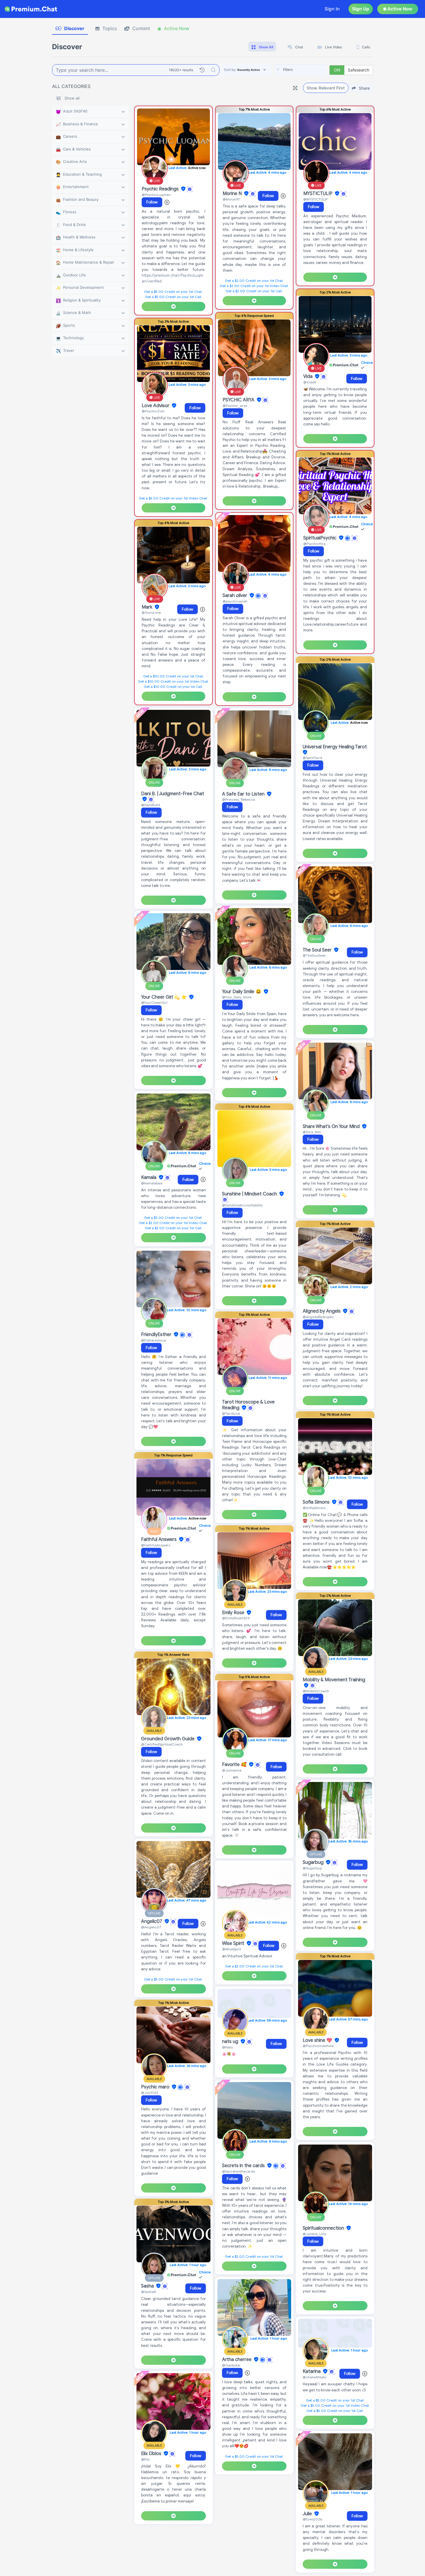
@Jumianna (232, 1770)
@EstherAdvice (154, 1340)
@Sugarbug (312, 1868)
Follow (152, 202)
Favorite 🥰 (235, 1765)
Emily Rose (234, 1613)
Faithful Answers (159, 1539)
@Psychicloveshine (318, 2046)
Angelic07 (152, 1921)
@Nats (227, 2047)
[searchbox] (309, 70)
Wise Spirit (234, 1943)
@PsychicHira (314, 544)
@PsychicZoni (153, 411)
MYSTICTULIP (318, 194)
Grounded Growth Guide (168, 1739)
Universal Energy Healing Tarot (335, 747)
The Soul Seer (318, 950)
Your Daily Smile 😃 (242, 992)
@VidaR (310, 382)
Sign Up (361, 9)
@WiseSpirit (232, 1949)
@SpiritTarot (313, 758)
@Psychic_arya (235, 406)
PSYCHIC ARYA (239, 400)
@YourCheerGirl (154, 1003)
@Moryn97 (231, 199)
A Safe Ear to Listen (244, 794)
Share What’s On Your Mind (332, 1127)
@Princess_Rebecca (239, 799)
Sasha (148, 2286)
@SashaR (148, 2292)
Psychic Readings (161, 189)
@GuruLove (151, 612)
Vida (308, 376)
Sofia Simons (317, 1502)
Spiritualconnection (324, 2228)
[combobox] (300, 70)
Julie (308, 2514)
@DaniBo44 (151, 805)
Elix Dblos (152, 2454)
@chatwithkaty (315, 2377)
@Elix (145, 2459)
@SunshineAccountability (242, 1205)
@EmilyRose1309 (236, 1618)
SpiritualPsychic (320, 538)
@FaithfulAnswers (156, 1545)
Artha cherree (237, 2360)
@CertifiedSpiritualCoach (162, 1744)
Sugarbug (314, 1862)
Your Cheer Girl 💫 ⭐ (165, 997)
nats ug (231, 2042)
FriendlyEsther (157, 1335)
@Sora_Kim (312, 1132)
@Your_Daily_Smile (237, 997)
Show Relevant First (326, 88)
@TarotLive (231, 1413)
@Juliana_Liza (314, 2234)
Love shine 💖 (318, 2040)
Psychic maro (156, 2087)
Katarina (312, 2371)
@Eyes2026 (312, 2519)
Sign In (332, 9)
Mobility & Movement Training (334, 1680)
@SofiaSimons (314, 1508)
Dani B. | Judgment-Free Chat (173, 794)
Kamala (149, 1177)
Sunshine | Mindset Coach (250, 1194)
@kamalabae (152, 1183)
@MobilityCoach (316, 1691)
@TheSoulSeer (314, 955)
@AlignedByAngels (318, 1317)
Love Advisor (156, 406)
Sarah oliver (235, 596)
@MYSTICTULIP (315, 199)
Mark (148, 607)
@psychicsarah (235, 601)
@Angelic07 (151, 1927)
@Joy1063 (149, 2093)
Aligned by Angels (322, 1311)
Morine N (233, 194)
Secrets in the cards (244, 2166)
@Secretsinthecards (239, 2171)
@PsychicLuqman (156, 195)
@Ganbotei (231, 2365)
